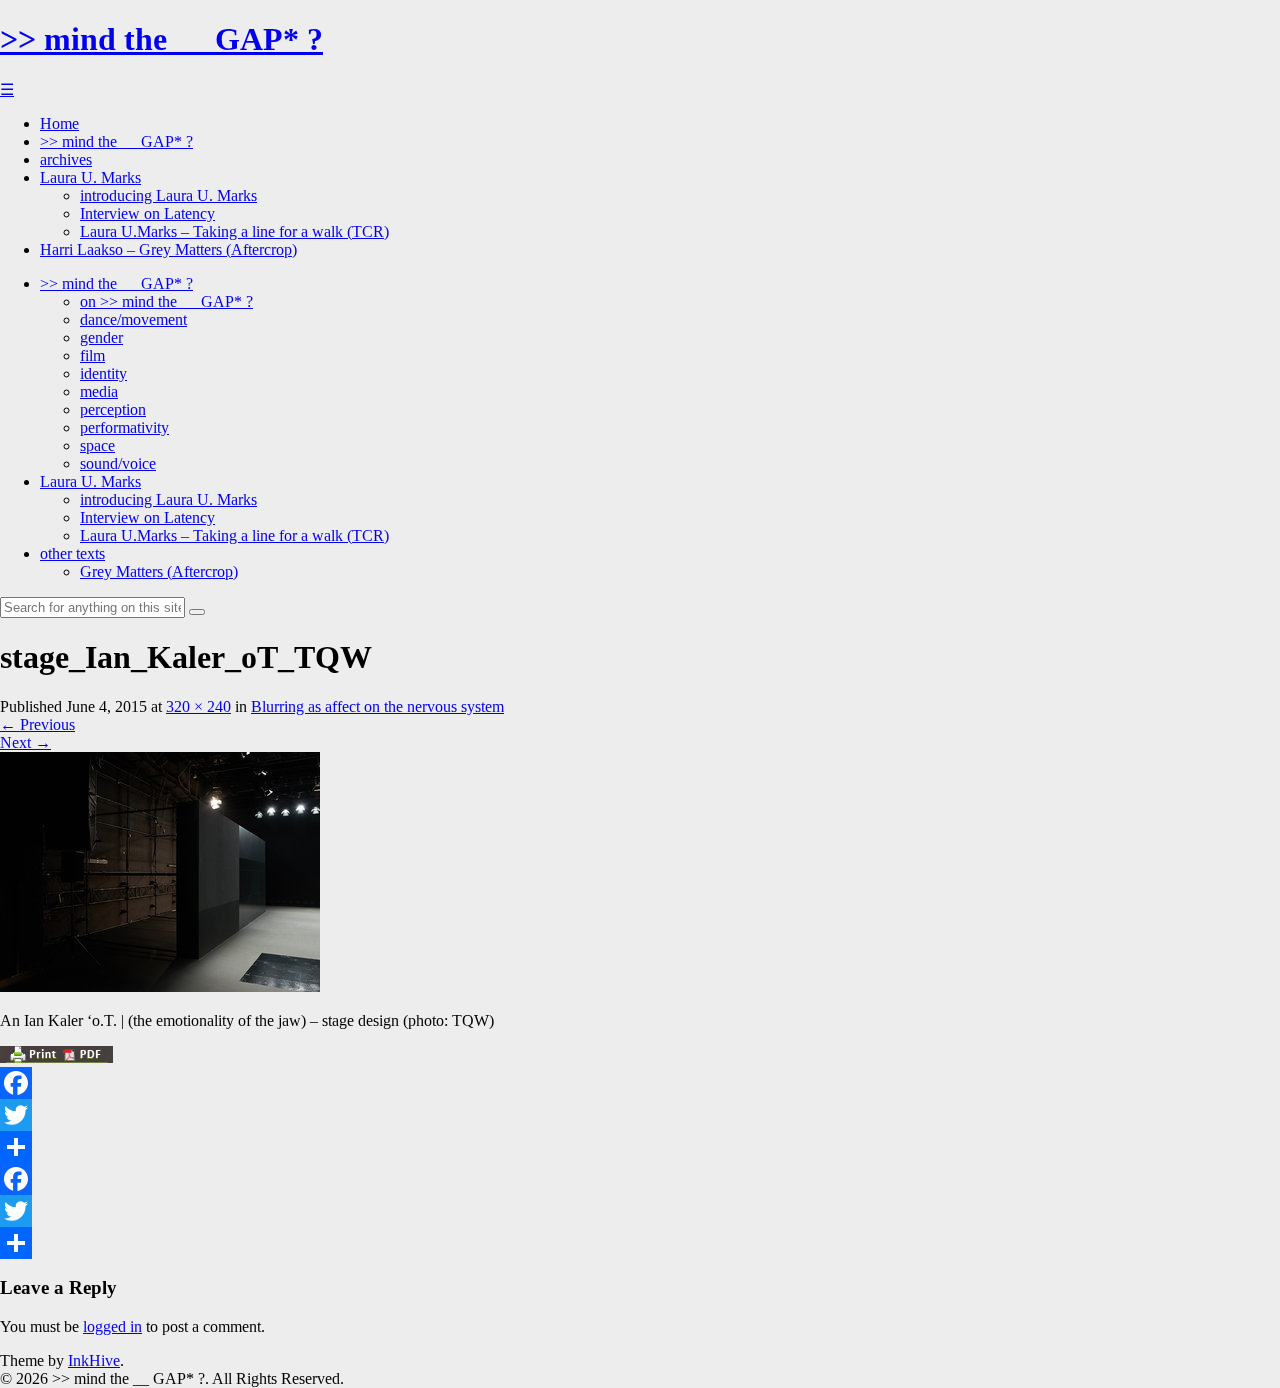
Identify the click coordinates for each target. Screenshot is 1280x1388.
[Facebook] (640, 1083)
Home (59, 123)
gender (101, 337)
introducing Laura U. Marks (168, 195)
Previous (37, 724)
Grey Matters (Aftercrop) (159, 571)
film (92, 355)
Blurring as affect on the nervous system (377, 706)
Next (25, 742)
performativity (124, 427)
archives (66, 159)
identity (103, 373)
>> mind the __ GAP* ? (161, 39)
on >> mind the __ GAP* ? (166, 301)
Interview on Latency (147, 213)
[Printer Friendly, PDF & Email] (56, 1057)
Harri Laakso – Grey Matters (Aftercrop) (168, 249)
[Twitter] (640, 1115)
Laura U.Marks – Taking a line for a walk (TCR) (234, 231)
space (97, 445)
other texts (72, 553)
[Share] (640, 1147)
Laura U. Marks (90, 177)
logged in (112, 1326)
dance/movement (133, 319)
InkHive (94, 1360)
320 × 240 (198, 706)
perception (113, 409)
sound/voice (118, 463)
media (99, 391)
